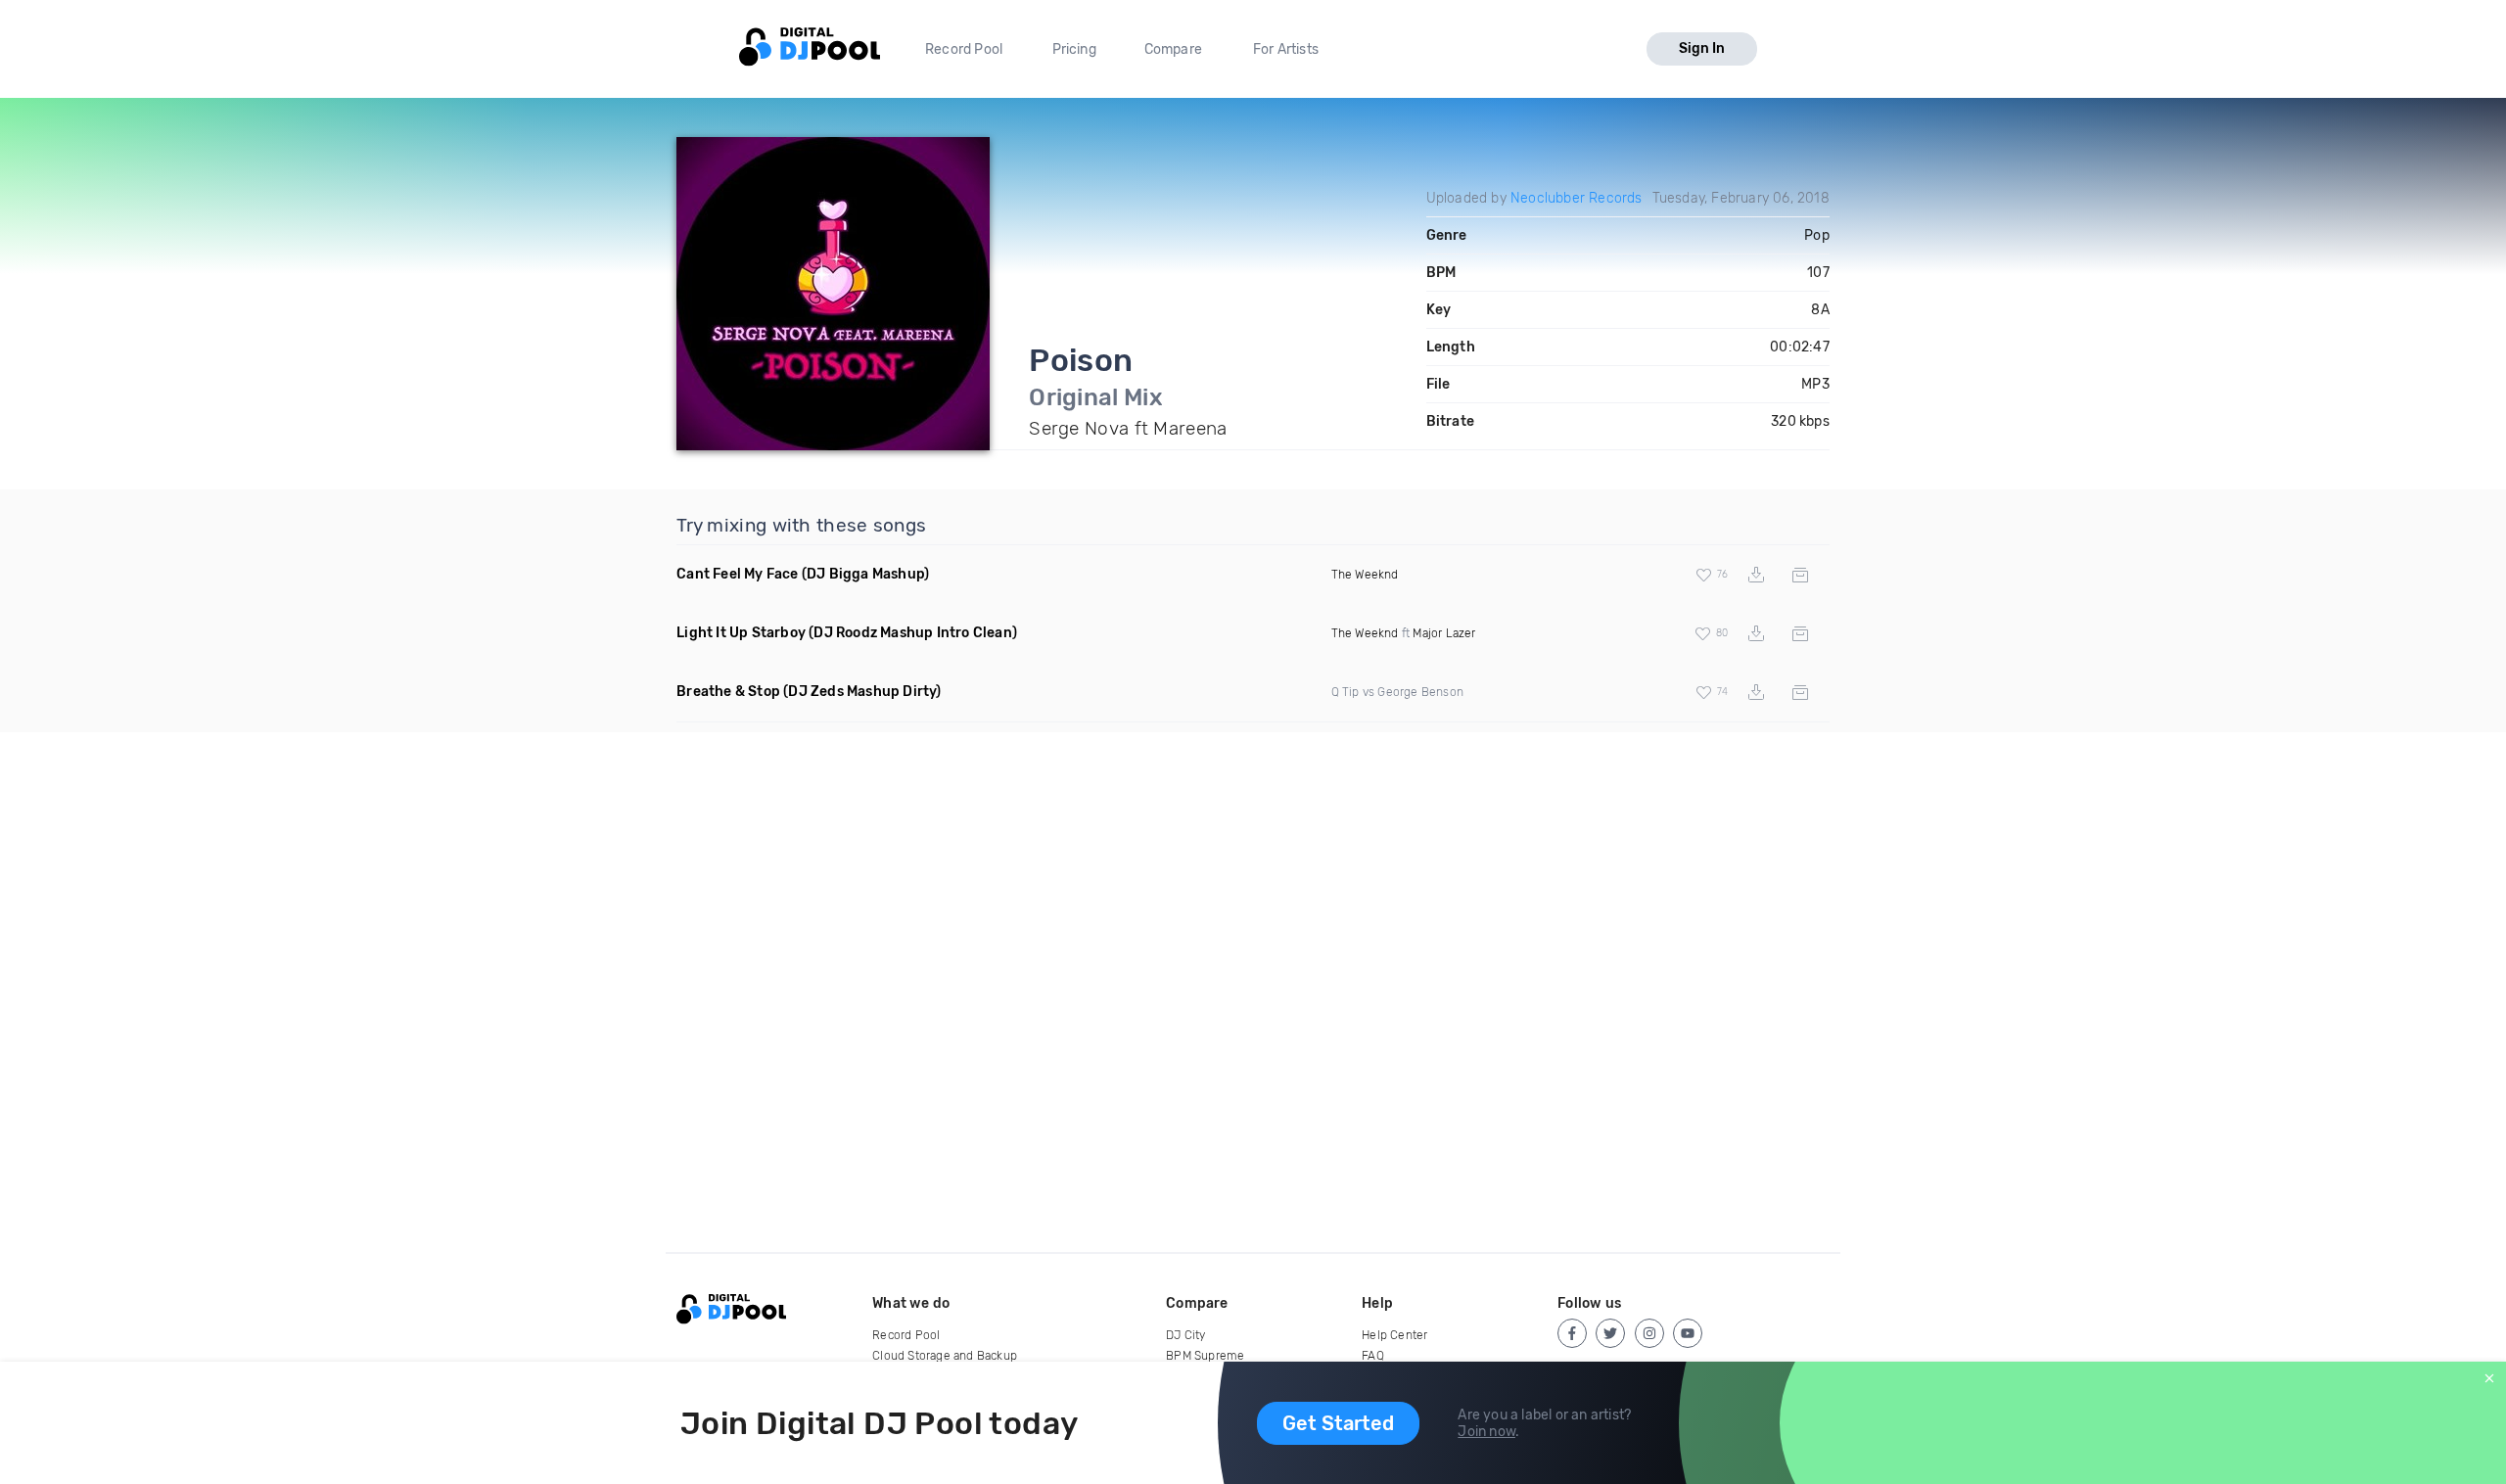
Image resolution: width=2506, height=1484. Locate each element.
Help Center (1394, 1335)
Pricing (1074, 49)
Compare (1173, 49)
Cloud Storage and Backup (945, 1356)
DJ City (1185, 1335)
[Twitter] (1610, 1333)
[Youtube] (1688, 1333)
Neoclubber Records (1577, 198)
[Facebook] (1572, 1333)
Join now (1486, 1432)
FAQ (1373, 1356)
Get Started (1338, 1423)
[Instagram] (1649, 1333)
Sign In (1702, 48)
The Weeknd (1365, 575)
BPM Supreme (1205, 1356)
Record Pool (964, 49)
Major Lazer (1444, 633)
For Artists (1286, 49)
